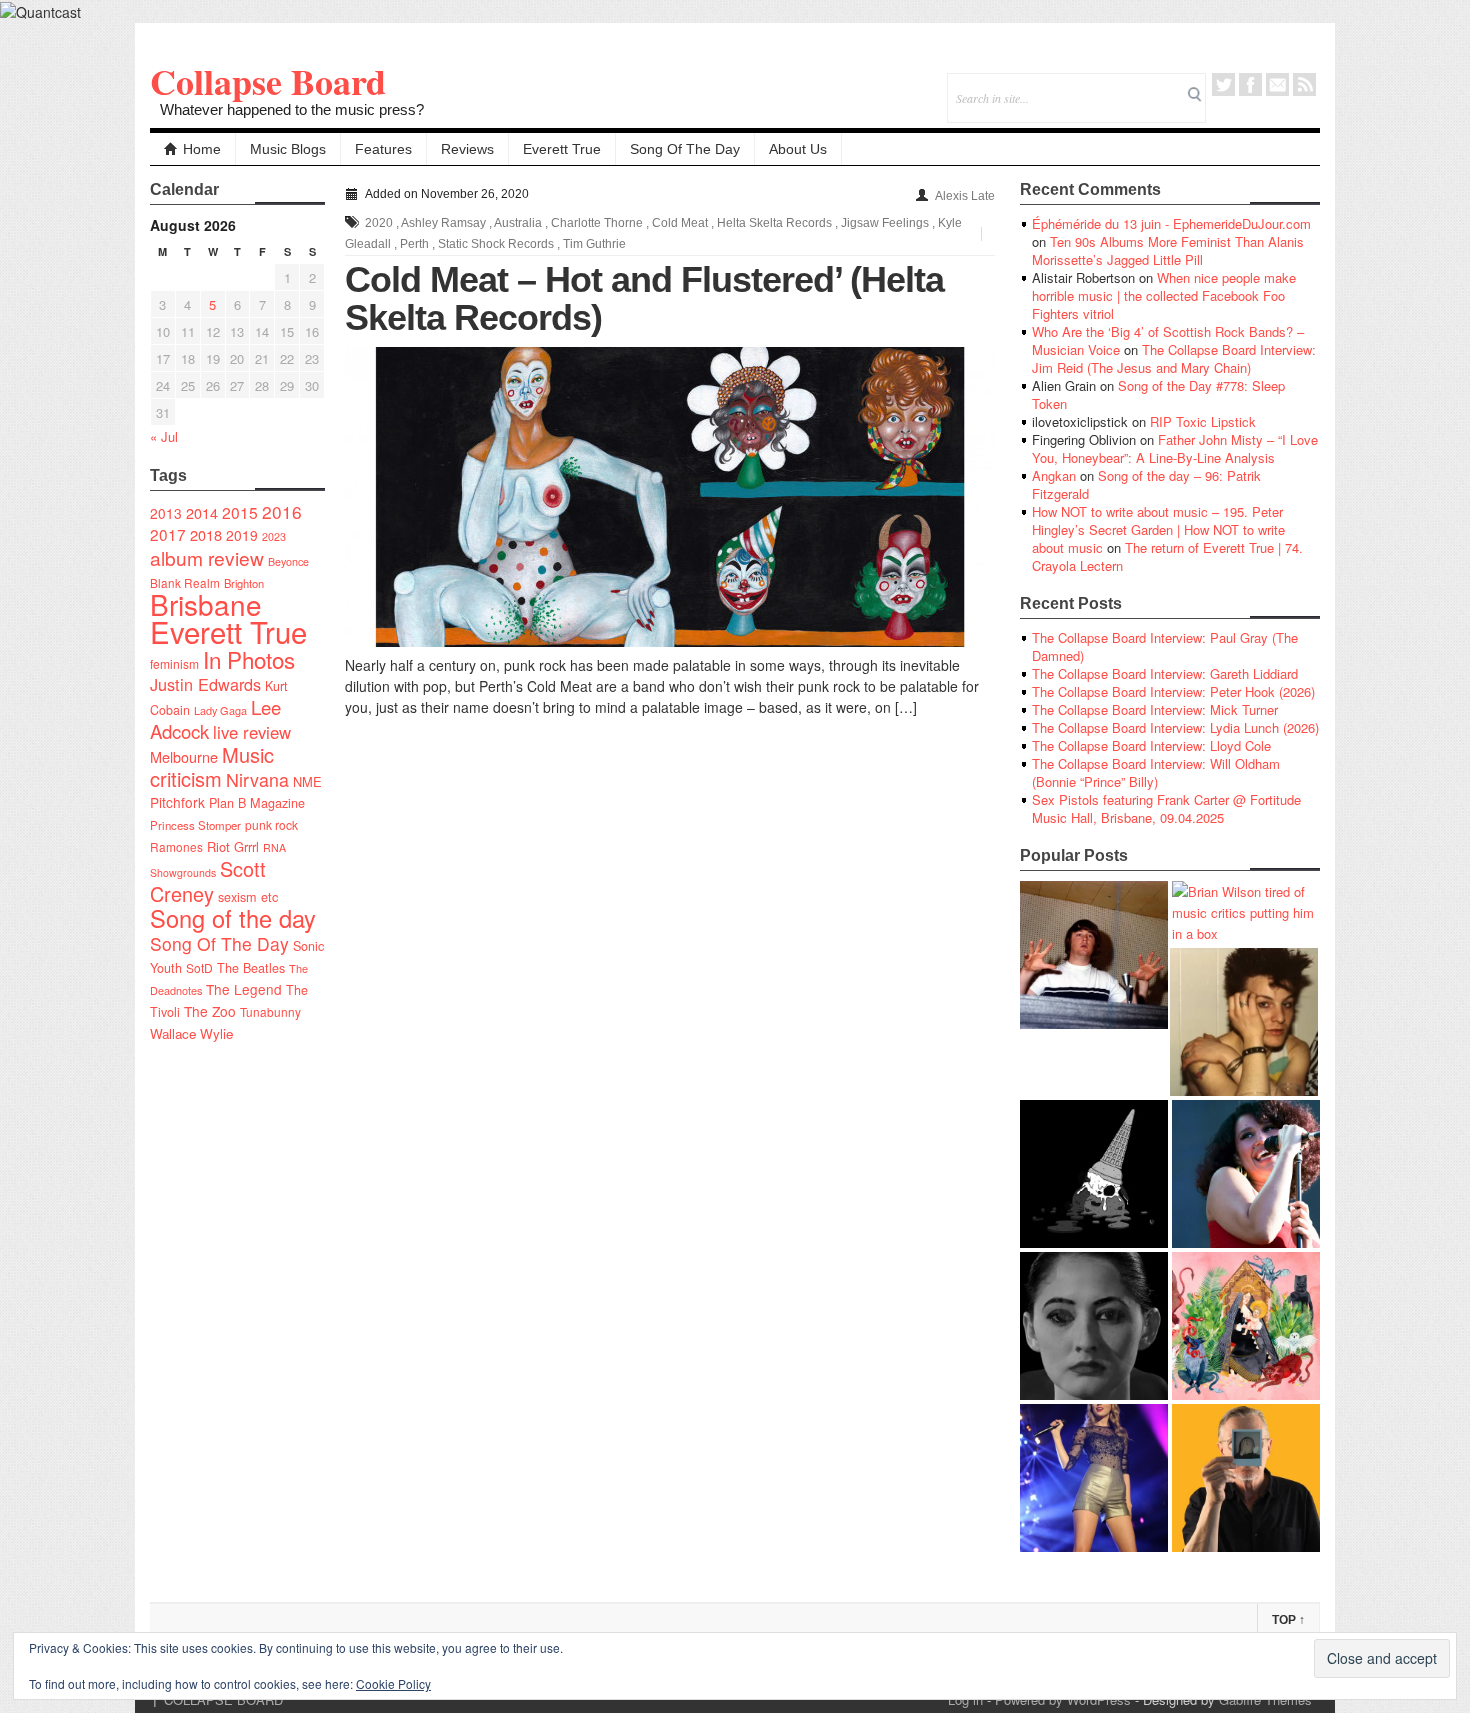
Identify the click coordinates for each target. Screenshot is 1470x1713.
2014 (202, 512)
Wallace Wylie (191, 1033)
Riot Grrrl (233, 846)
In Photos (249, 659)
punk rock (271, 824)
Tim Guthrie (594, 244)
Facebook (1250, 84)
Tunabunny (270, 1011)
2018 (206, 534)
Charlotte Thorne (597, 223)
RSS (1304, 84)
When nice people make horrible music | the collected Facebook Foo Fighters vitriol (1164, 295)
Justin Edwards (205, 684)
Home (202, 149)
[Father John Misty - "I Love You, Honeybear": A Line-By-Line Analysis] (1246, 1326)
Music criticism (212, 766)
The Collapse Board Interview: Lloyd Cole (1151, 745)
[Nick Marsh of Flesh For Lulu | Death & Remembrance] (1244, 1022)
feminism (174, 663)
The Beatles (251, 968)
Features (383, 149)
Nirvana (257, 779)
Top (1288, 1620)
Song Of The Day (685, 149)
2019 (242, 535)
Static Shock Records (496, 244)
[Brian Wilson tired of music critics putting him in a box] (1246, 912)
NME (307, 781)
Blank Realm (185, 582)
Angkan (1054, 475)
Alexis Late (965, 196)
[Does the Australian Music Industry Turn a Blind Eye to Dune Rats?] (1094, 1174)
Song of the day (233, 918)
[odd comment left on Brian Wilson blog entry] (1094, 955)
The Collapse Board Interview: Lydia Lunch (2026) (1175, 727)
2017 (168, 534)
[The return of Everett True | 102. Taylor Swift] (1094, 1478)
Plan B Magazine (257, 803)
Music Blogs (288, 149)
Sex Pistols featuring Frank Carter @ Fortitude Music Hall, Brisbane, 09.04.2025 (1166, 808)
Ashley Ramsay (443, 223)
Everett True (562, 149)
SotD (199, 967)
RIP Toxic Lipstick (1203, 421)
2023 (274, 536)
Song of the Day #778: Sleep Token (1158, 394)
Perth (414, 244)
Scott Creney (208, 881)
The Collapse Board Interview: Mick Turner (1155, 709)
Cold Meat (680, 223)
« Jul (164, 436)
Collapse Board (268, 81)
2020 (379, 223)
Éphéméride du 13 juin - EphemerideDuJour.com (1171, 223)
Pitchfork (177, 802)
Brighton (244, 583)
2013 (166, 513)
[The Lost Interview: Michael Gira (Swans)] (1246, 1478)
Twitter (1223, 84)
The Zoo (210, 1011)
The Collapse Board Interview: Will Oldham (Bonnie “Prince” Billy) (1156, 772)
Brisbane (206, 604)
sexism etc (248, 897)
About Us (798, 149)
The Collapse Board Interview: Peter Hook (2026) (1173, 691)
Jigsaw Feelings (885, 223)
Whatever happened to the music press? (292, 109)
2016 (282, 511)
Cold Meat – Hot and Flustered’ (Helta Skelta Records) (644, 298)
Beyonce (288, 561)
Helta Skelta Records (774, 223)
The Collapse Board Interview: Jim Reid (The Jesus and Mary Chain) (1174, 358)
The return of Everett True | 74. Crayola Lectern (1167, 556)
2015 (240, 512)
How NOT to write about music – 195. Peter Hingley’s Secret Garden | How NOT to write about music (1158, 529)
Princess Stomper (195, 825)
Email (1277, 84)
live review (252, 732)
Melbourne (184, 756)
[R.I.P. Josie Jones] (1094, 1326)
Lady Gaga (220, 710)
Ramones (176, 846)
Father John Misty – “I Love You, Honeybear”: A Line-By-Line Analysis (1175, 448)
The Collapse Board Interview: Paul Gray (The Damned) (1165, 646)
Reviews (467, 149)
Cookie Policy (393, 1683)
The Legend (244, 989)
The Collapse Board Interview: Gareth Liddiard (1165, 673)
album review (207, 557)
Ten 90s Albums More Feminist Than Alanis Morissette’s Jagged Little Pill (1168, 250)
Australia (518, 223)
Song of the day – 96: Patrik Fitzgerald (1146, 484)
